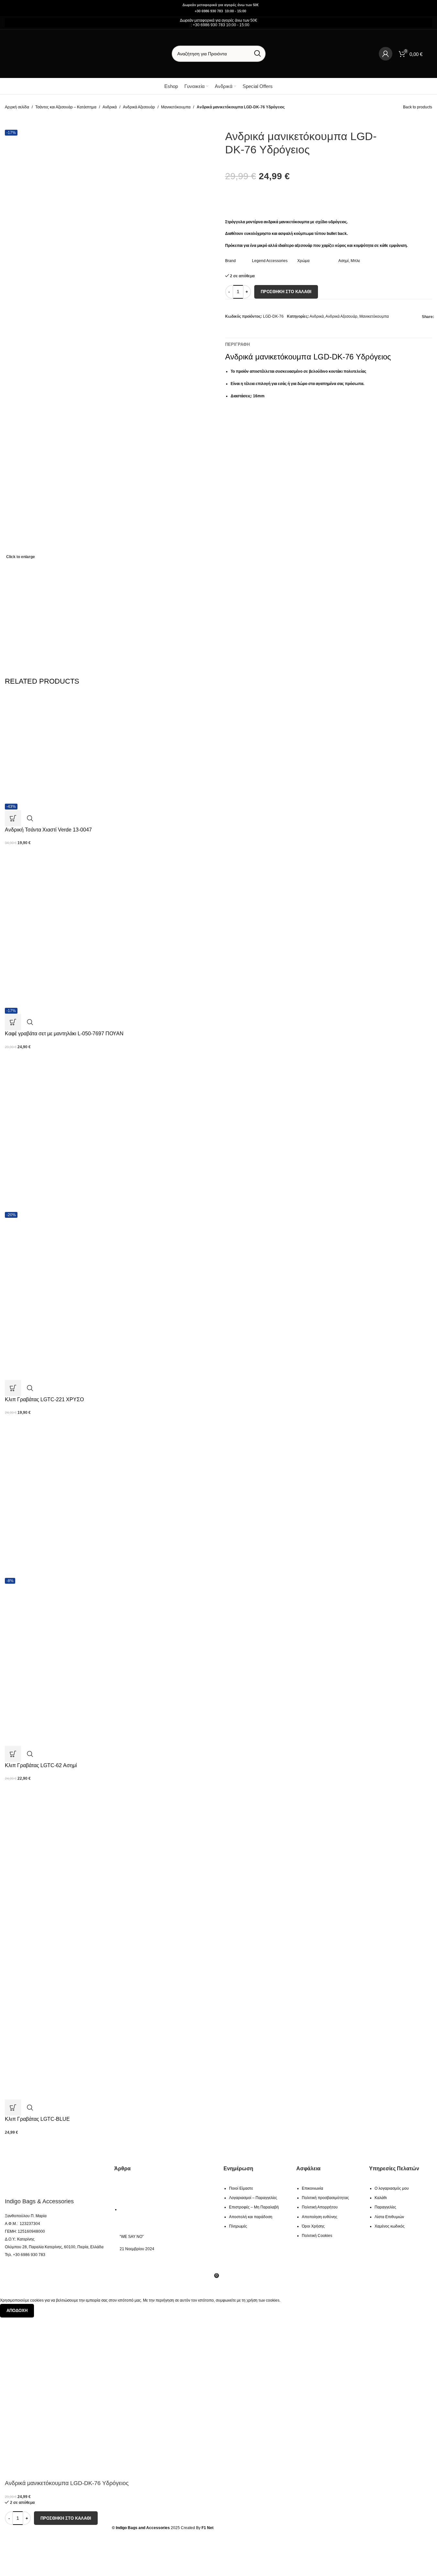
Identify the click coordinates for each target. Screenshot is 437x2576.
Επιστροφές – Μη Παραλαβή (254, 2207)
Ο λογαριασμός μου (392, 2188)
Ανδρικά (110, 107)
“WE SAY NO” (132, 2237)
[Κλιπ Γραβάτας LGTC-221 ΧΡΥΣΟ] (86, 1131)
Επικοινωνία (312, 2188)
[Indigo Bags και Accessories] (41, 2178)
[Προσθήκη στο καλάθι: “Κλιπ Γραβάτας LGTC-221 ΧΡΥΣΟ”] (13, 1388)
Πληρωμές (238, 2226)
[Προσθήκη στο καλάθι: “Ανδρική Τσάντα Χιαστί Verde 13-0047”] (13, 818)
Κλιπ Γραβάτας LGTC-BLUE (37, 2119)
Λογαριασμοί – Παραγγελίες (253, 2198)
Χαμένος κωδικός (390, 2226)
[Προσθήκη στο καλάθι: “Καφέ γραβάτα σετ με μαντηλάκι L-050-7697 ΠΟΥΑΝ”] (13, 1022)
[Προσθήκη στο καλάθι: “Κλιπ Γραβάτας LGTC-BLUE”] (13, 2108)
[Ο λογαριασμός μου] (386, 54)
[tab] (237, 345)
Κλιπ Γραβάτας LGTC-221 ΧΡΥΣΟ (44, 1399)
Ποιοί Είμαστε (241, 2188)
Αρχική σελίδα (17, 107)
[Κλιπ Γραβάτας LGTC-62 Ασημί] (86, 1497)
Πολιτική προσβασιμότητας (325, 2198)
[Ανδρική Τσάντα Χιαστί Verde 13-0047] (86, 750)
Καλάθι (381, 2198)
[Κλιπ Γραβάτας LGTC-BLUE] (86, 1859)
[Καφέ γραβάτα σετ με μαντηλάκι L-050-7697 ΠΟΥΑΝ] (86, 927)
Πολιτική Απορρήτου (320, 2207)
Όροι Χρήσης (313, 2226)
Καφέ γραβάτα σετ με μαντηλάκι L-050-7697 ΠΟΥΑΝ (64, 1034)
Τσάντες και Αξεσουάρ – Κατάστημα (66, 107)
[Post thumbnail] (149, 2209)
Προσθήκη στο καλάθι (286, 292)
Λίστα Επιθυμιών (389, 2217)
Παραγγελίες (385, 2207)
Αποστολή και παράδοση (251, 2217)
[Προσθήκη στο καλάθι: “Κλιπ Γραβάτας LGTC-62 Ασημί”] (13, 1754)
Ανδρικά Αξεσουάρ (139, 107)
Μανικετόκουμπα (176, 107)
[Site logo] (45, 53)
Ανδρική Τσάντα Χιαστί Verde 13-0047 (48, 830)
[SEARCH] (257, 54)
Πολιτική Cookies (317, 2236)
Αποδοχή (17, 2311)
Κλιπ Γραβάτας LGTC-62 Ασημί (41, 1765)
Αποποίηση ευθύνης (320, 2217)
